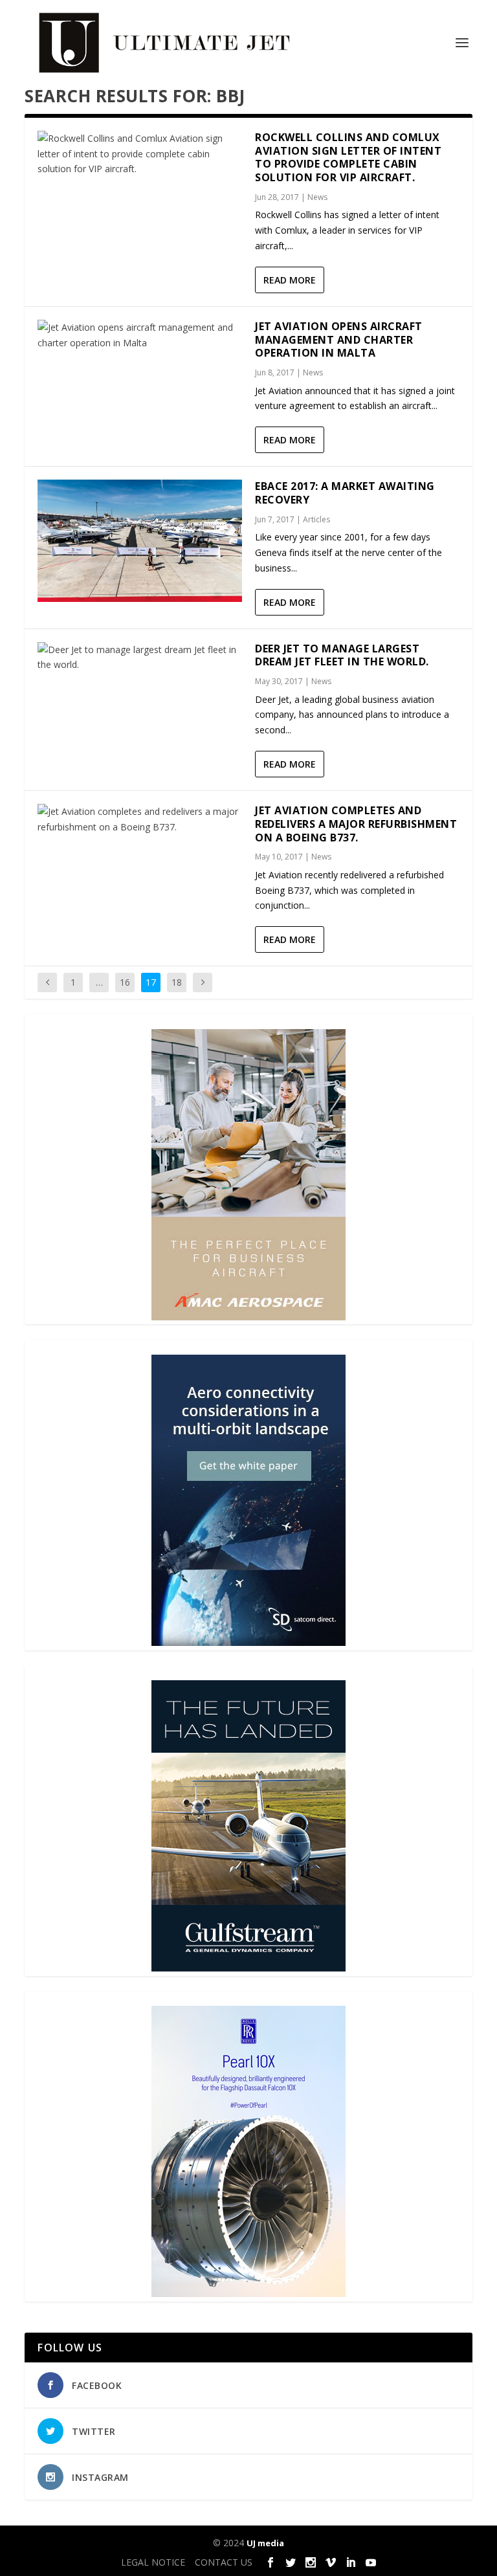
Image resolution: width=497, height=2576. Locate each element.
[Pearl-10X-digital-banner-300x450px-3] (248, 2293)
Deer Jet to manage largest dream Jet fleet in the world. (343, 655)
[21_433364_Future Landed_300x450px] (248, 1968)
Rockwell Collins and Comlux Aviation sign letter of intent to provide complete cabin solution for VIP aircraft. (348, 157)
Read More (290, 280)
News (317, 197)
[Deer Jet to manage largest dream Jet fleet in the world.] (140, 658)
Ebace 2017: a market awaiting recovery (345, 493)
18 (177, 982)
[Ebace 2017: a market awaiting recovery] (140, 541)
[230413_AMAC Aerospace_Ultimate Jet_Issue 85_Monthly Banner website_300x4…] (248, 1317)
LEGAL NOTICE (153, 2562)
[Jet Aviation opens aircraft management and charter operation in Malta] (140, 335)
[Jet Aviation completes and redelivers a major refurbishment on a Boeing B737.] (140, 819)
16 (125, 982)
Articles (316, 519)
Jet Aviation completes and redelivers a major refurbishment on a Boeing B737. (356, 824)
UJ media (265, 2543)
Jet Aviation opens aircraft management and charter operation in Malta (339, 340)
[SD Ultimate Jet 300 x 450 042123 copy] (248, 1642)
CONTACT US (224, 2562)
